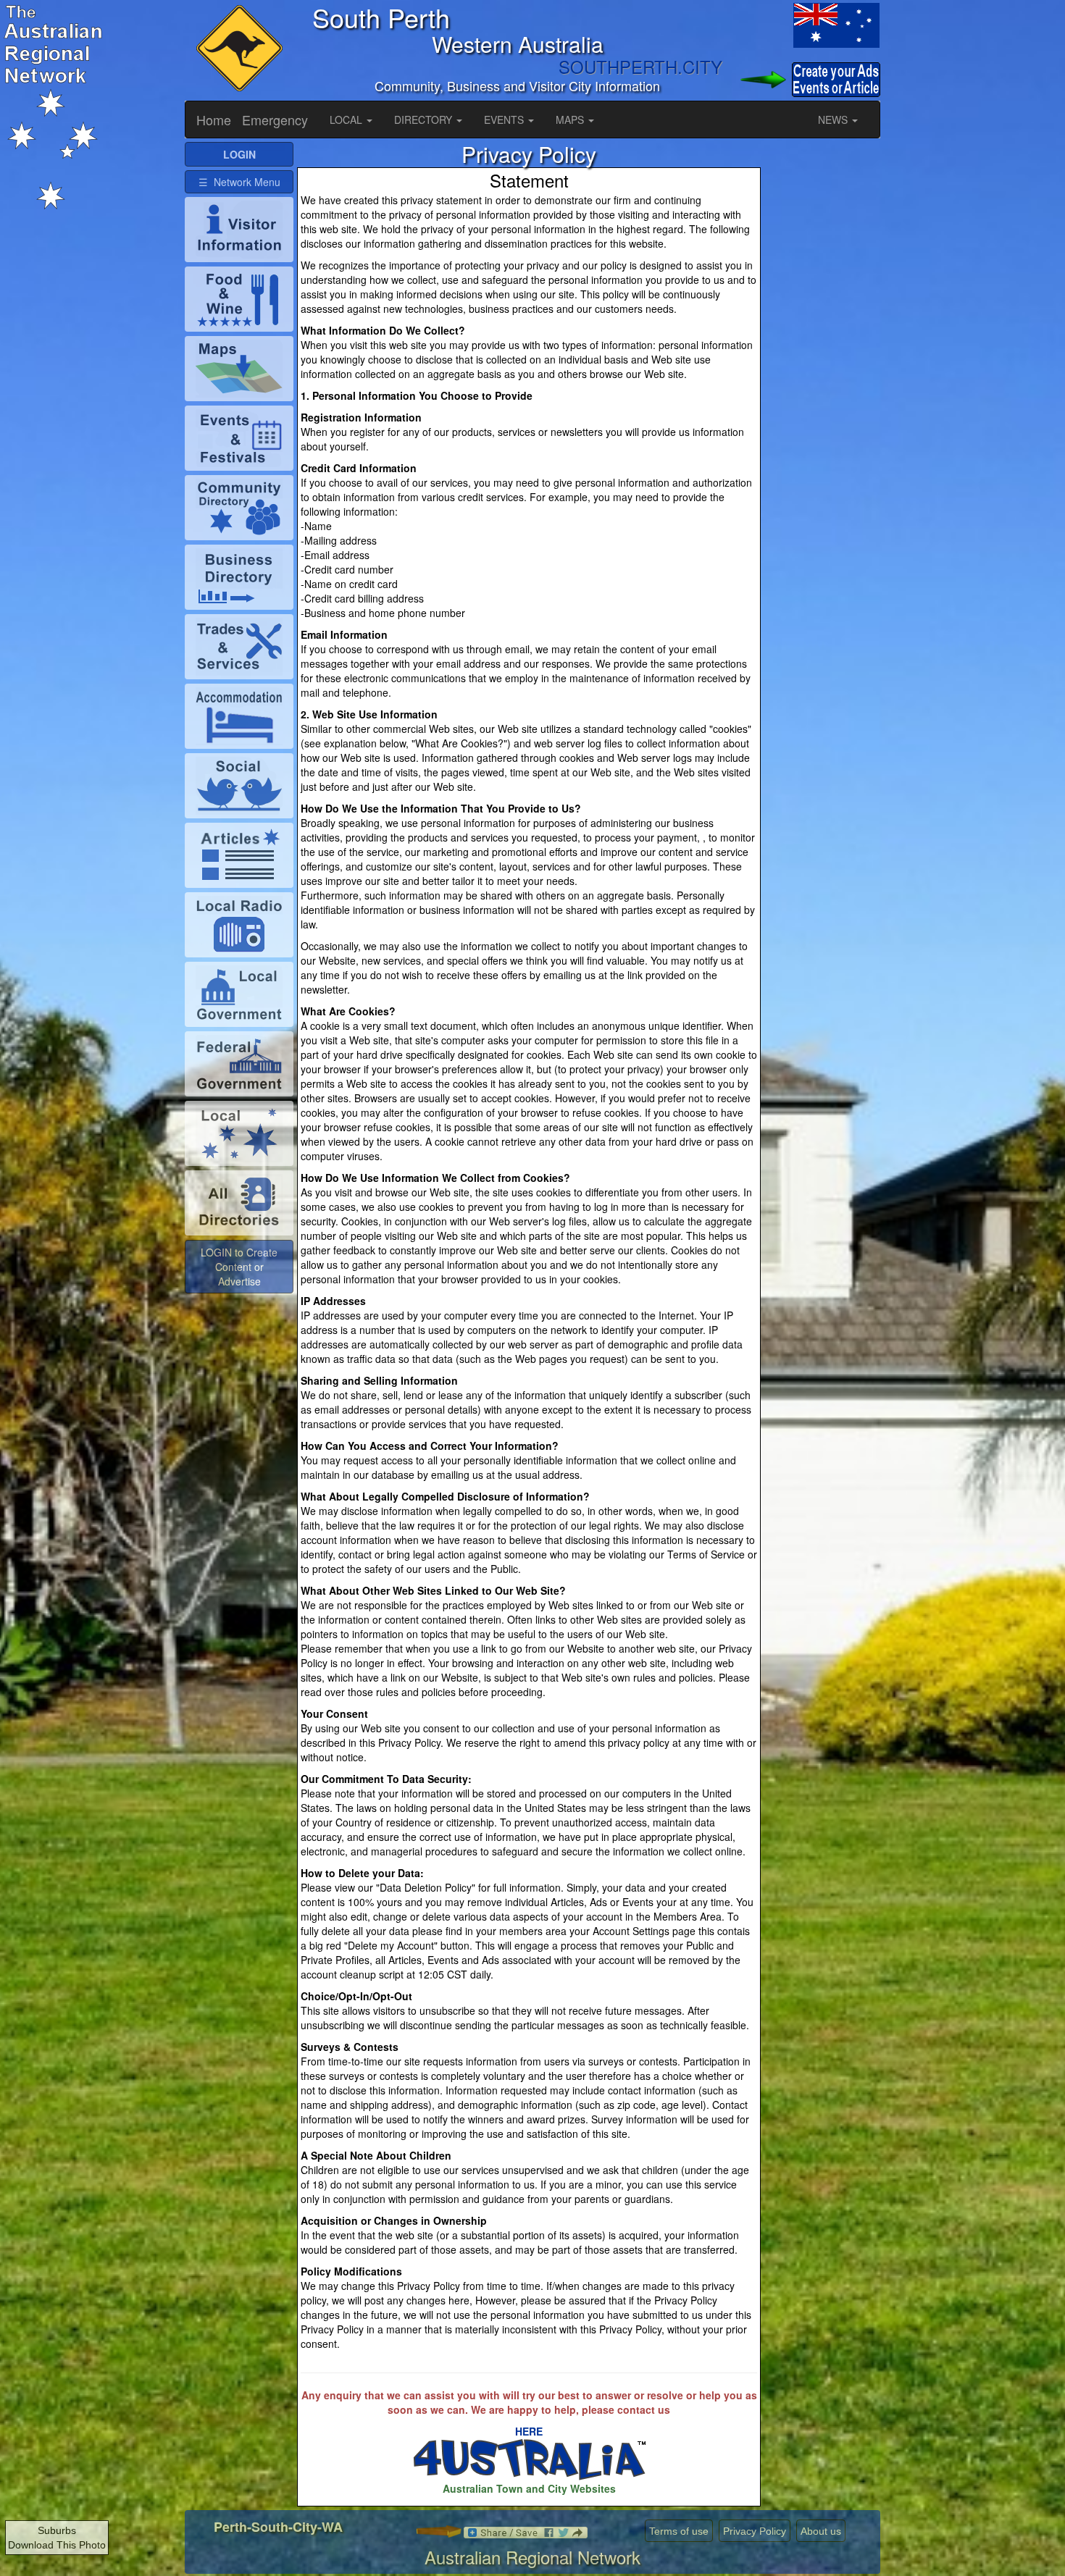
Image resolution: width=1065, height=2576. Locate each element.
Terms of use (679, 2531)
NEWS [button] (834, 119)
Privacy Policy (755, 2531)
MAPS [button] (571, 119)
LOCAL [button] (347, 119)
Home (214, 119)
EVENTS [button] (505, 119)
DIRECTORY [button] (425, 119)
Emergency (275, 119)
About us (821, 2531)
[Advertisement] (822, 359)
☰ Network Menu (239, 182)
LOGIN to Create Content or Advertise (239, 1267)
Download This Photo (57, 2545)
